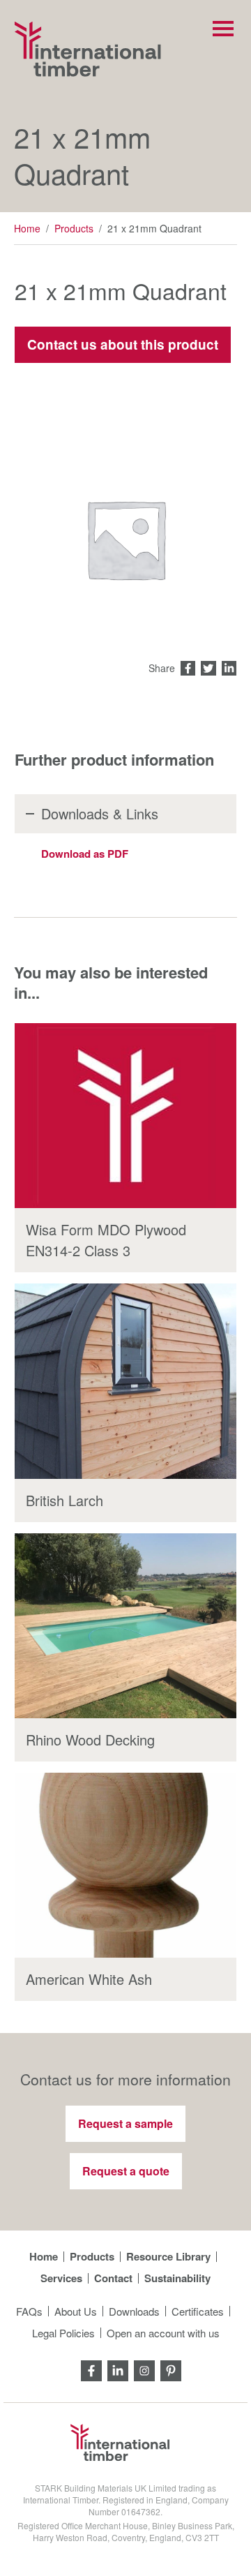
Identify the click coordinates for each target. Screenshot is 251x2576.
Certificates (198, 2311)
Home (27, 228)
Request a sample (125, 2123)
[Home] (88, 49)
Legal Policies (63, 2333)
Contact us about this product (123, 344)
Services (61, 2278)
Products (74, 228)
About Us (76, 2311)
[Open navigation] (223, 29)
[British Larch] (125, 1381)
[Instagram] (144, 2369)
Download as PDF (85, 854)
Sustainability (177, 2278)
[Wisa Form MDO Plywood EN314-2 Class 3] (125, 1116)
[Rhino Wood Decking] (125, 1626)
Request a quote (126, 2171)
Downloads (134, 2311)
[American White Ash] (125, 1865)
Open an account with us (163, 2333)
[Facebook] (91, 2369)
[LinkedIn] (118, 2369)
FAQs (29, 2311)
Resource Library (168, 2257)
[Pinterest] (171, 2369)
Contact (113, 2278)
